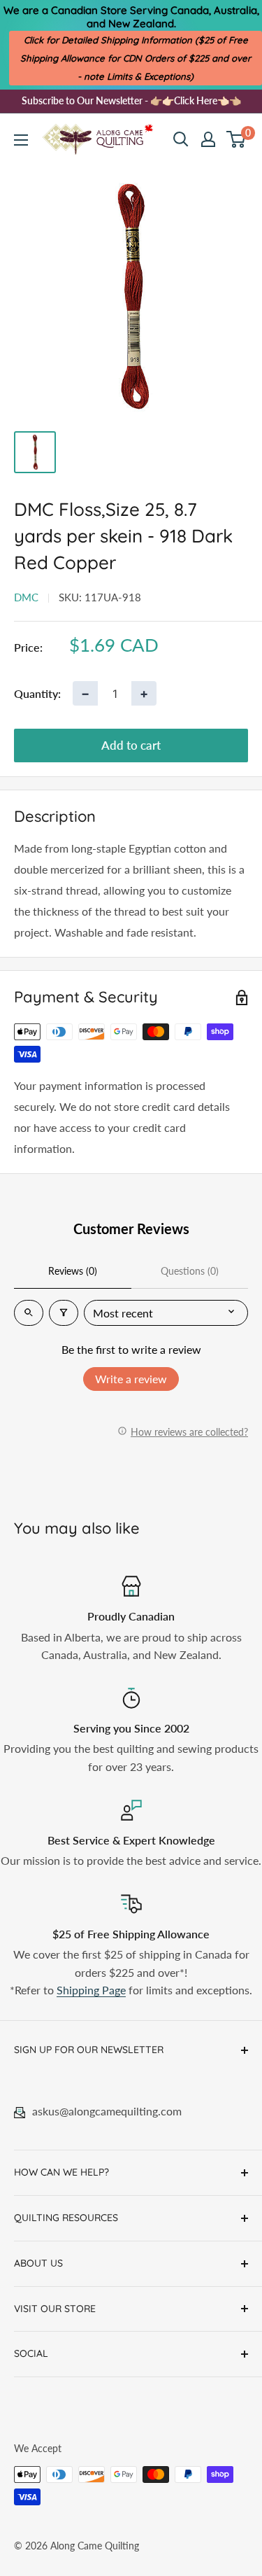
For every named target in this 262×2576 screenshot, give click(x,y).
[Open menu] (21, 140)
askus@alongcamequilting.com (107, 2111)
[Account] (208, 139)
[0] (236, 139)
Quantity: (37, 693)
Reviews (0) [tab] (73, 1271)
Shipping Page (91, 1990)
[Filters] (64, 1313)
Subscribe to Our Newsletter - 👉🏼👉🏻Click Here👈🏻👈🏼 (131, 100)
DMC (26, 597)
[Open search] (181, 139)
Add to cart (131, 745)
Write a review (131, 1379)
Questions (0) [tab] (190, 1271)
